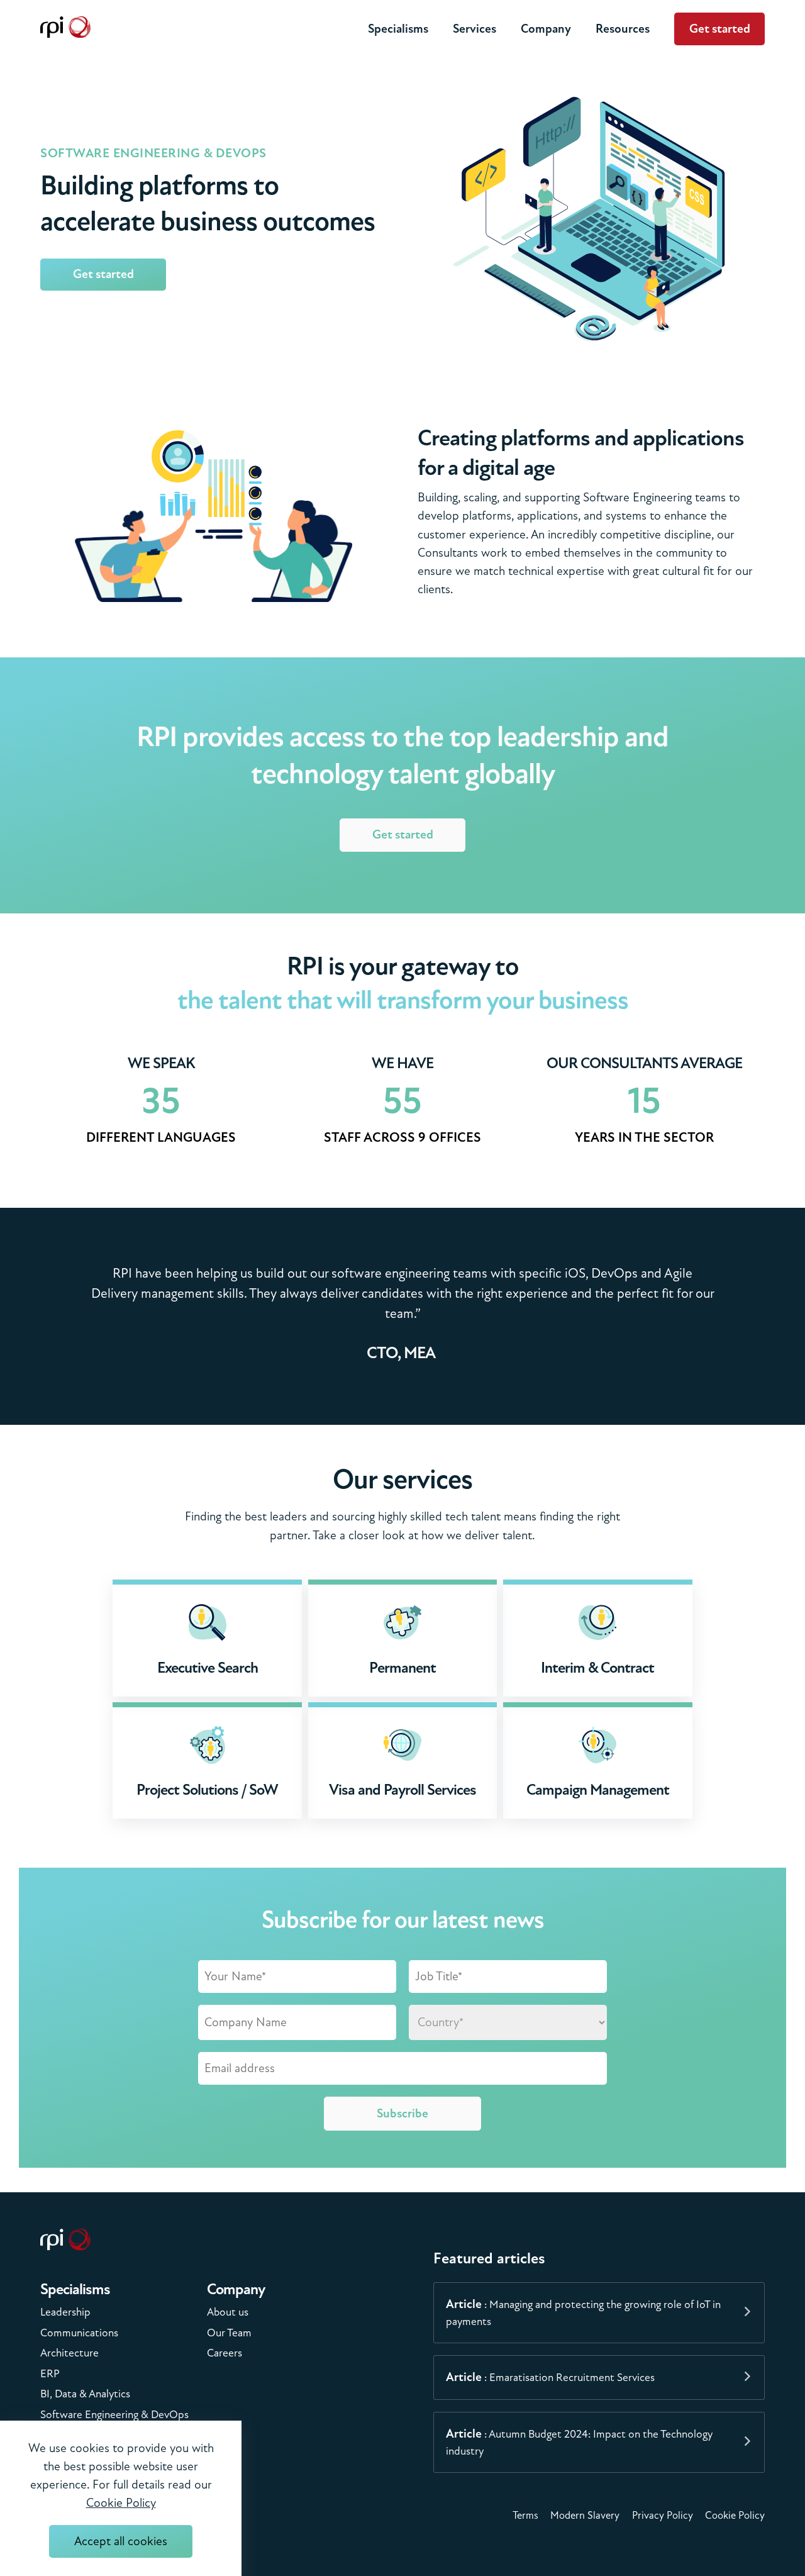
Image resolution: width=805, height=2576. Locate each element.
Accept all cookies (121, 2541)
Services (475, 29)
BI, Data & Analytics (85, 2394)
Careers (225, 2353)
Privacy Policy (663, 2516)
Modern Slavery (585, 2516)
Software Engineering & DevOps (114, 2415)
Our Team (229, 2333)
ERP (50, 2374)
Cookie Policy (735, 2516)
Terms (525, 2516)
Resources (623, 29)
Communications (79, 2333)
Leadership (65, 2312)
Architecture (69, 2353)
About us (228, 2312)
